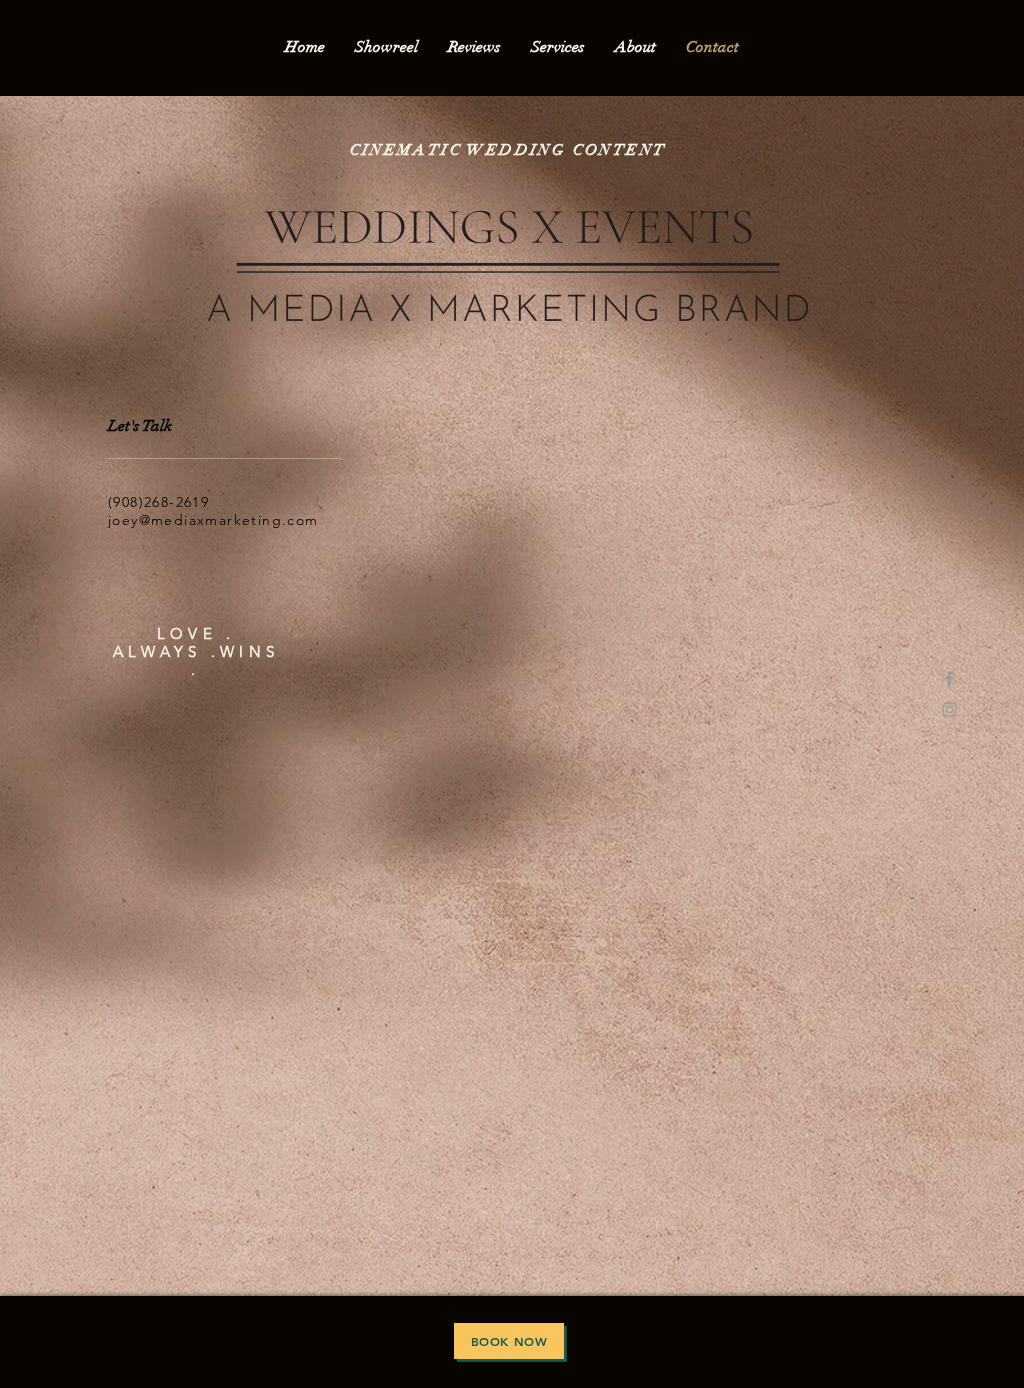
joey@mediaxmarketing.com (213, 520)
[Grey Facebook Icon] (949, 678)
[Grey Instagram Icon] (949, 709)
